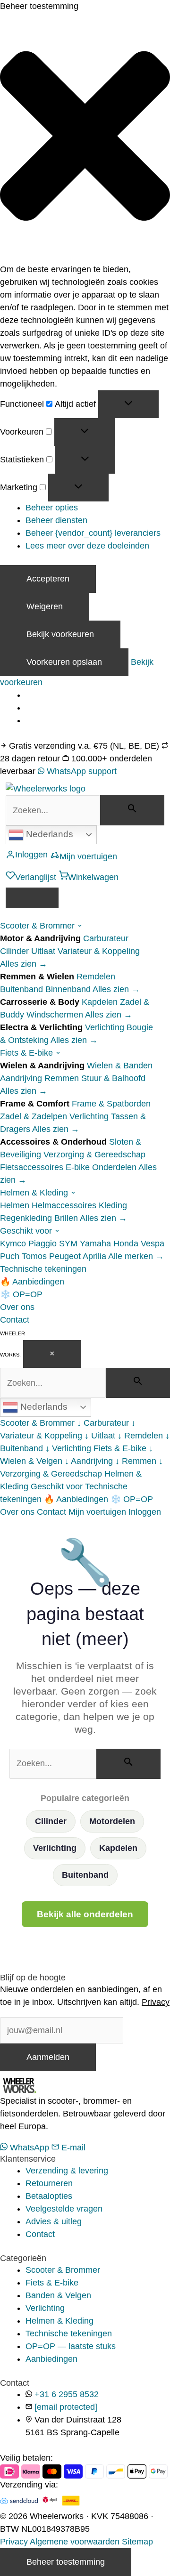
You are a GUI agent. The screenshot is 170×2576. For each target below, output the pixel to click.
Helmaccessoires (64, 1205)
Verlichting (105, 1027)
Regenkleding (26, 1218)
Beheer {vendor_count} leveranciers (93, 533)
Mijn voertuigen (97, 1512)
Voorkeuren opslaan (64, 662)
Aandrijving (21, 1078)
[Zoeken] (132, 810)
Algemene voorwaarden (75, 2542)
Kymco (13, 1244)
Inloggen (145, 1512)
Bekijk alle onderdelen (85, 1914)
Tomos (34, 1256)
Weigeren (45, 606)
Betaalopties (49, 2196)
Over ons (17, 1307)
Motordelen (112, 1821)
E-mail (72, 2148)
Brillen (66, 1218)
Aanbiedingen (51, 2359)
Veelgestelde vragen (64, 2209)
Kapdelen (100, 1002)
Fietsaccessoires (32, 1167)
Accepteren (48, 579)
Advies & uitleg (54, 2221)
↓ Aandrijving (89, 1461)
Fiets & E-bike (28, 1053)
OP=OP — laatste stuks (71, 2346)
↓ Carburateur (103, 1423)
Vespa (153, 1244)
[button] (85, 138)
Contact (15, 1320)
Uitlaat (43, 951)
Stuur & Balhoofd (113, 1078)
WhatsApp (30, 2148)
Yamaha (95, 1244)
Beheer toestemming (66, 2562)
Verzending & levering (67, 2171)
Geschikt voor (27, 1231)
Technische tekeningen (43, 1269)
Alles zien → (24, 964)
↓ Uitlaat (100, 1436)
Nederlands (48, 834)
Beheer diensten (56, 520)
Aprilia (94, 1256)
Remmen (62, 1078)
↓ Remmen (136, 1461)
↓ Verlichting (68, 1448)
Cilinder (14, 951)
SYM (68, 1244)
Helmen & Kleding (35, 1193)
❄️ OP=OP (21, 1294)
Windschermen (55, 1015)
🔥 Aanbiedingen (32, 1282)
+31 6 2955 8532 (67, 2394)
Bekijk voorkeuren (60, 634)
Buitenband (21, 989)
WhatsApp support (81, 771)
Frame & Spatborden (111, 1104)
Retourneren (49, 2183)
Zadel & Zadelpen (34, 1116)
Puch (10, 1256)
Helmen (15, 1205)
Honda (126, 1244)
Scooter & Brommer (38, 926)
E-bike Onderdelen (101, 1167)
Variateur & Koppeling (99, 951)
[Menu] (32, 898)
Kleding (113, 1205)
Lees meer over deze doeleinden (87, 546)
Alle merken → (136, 1256)
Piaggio (42, 1244)
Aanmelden (48, 2057)
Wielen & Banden (120, 1066)
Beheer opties (52, 508)
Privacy (156, 2002)
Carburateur (106, 938)
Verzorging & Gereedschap (94, 1155)
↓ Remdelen (140, 1436)
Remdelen (96, 977)
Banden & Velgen (58, 2295)
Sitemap (137, 2542)
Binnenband (68, 989)
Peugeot (65, 1256)
